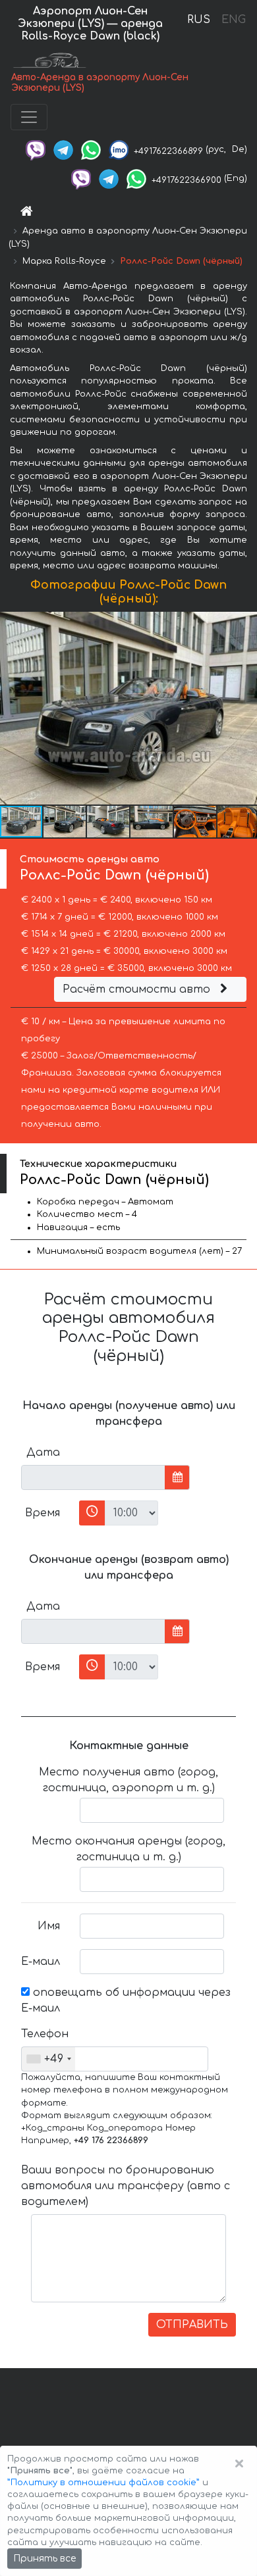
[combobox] (48, 2059)
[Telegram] (63, 149)
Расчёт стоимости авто (138, 989)
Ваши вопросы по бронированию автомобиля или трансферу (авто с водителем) (126, 2186)
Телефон (45, 2034)
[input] (93, 1477)
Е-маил (41, 1962)
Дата (43, 1452)
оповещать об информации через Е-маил (126, 2000)
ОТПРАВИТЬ (192, 2325)
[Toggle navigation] (29, 117)
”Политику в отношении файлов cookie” (103, 2483)
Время (43, 1513)
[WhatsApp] (91, 149)
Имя (49, 1926)
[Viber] (36, 149)
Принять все (44, 2559)
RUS (199, 20)
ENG (233, 20)
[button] (245, 708)
